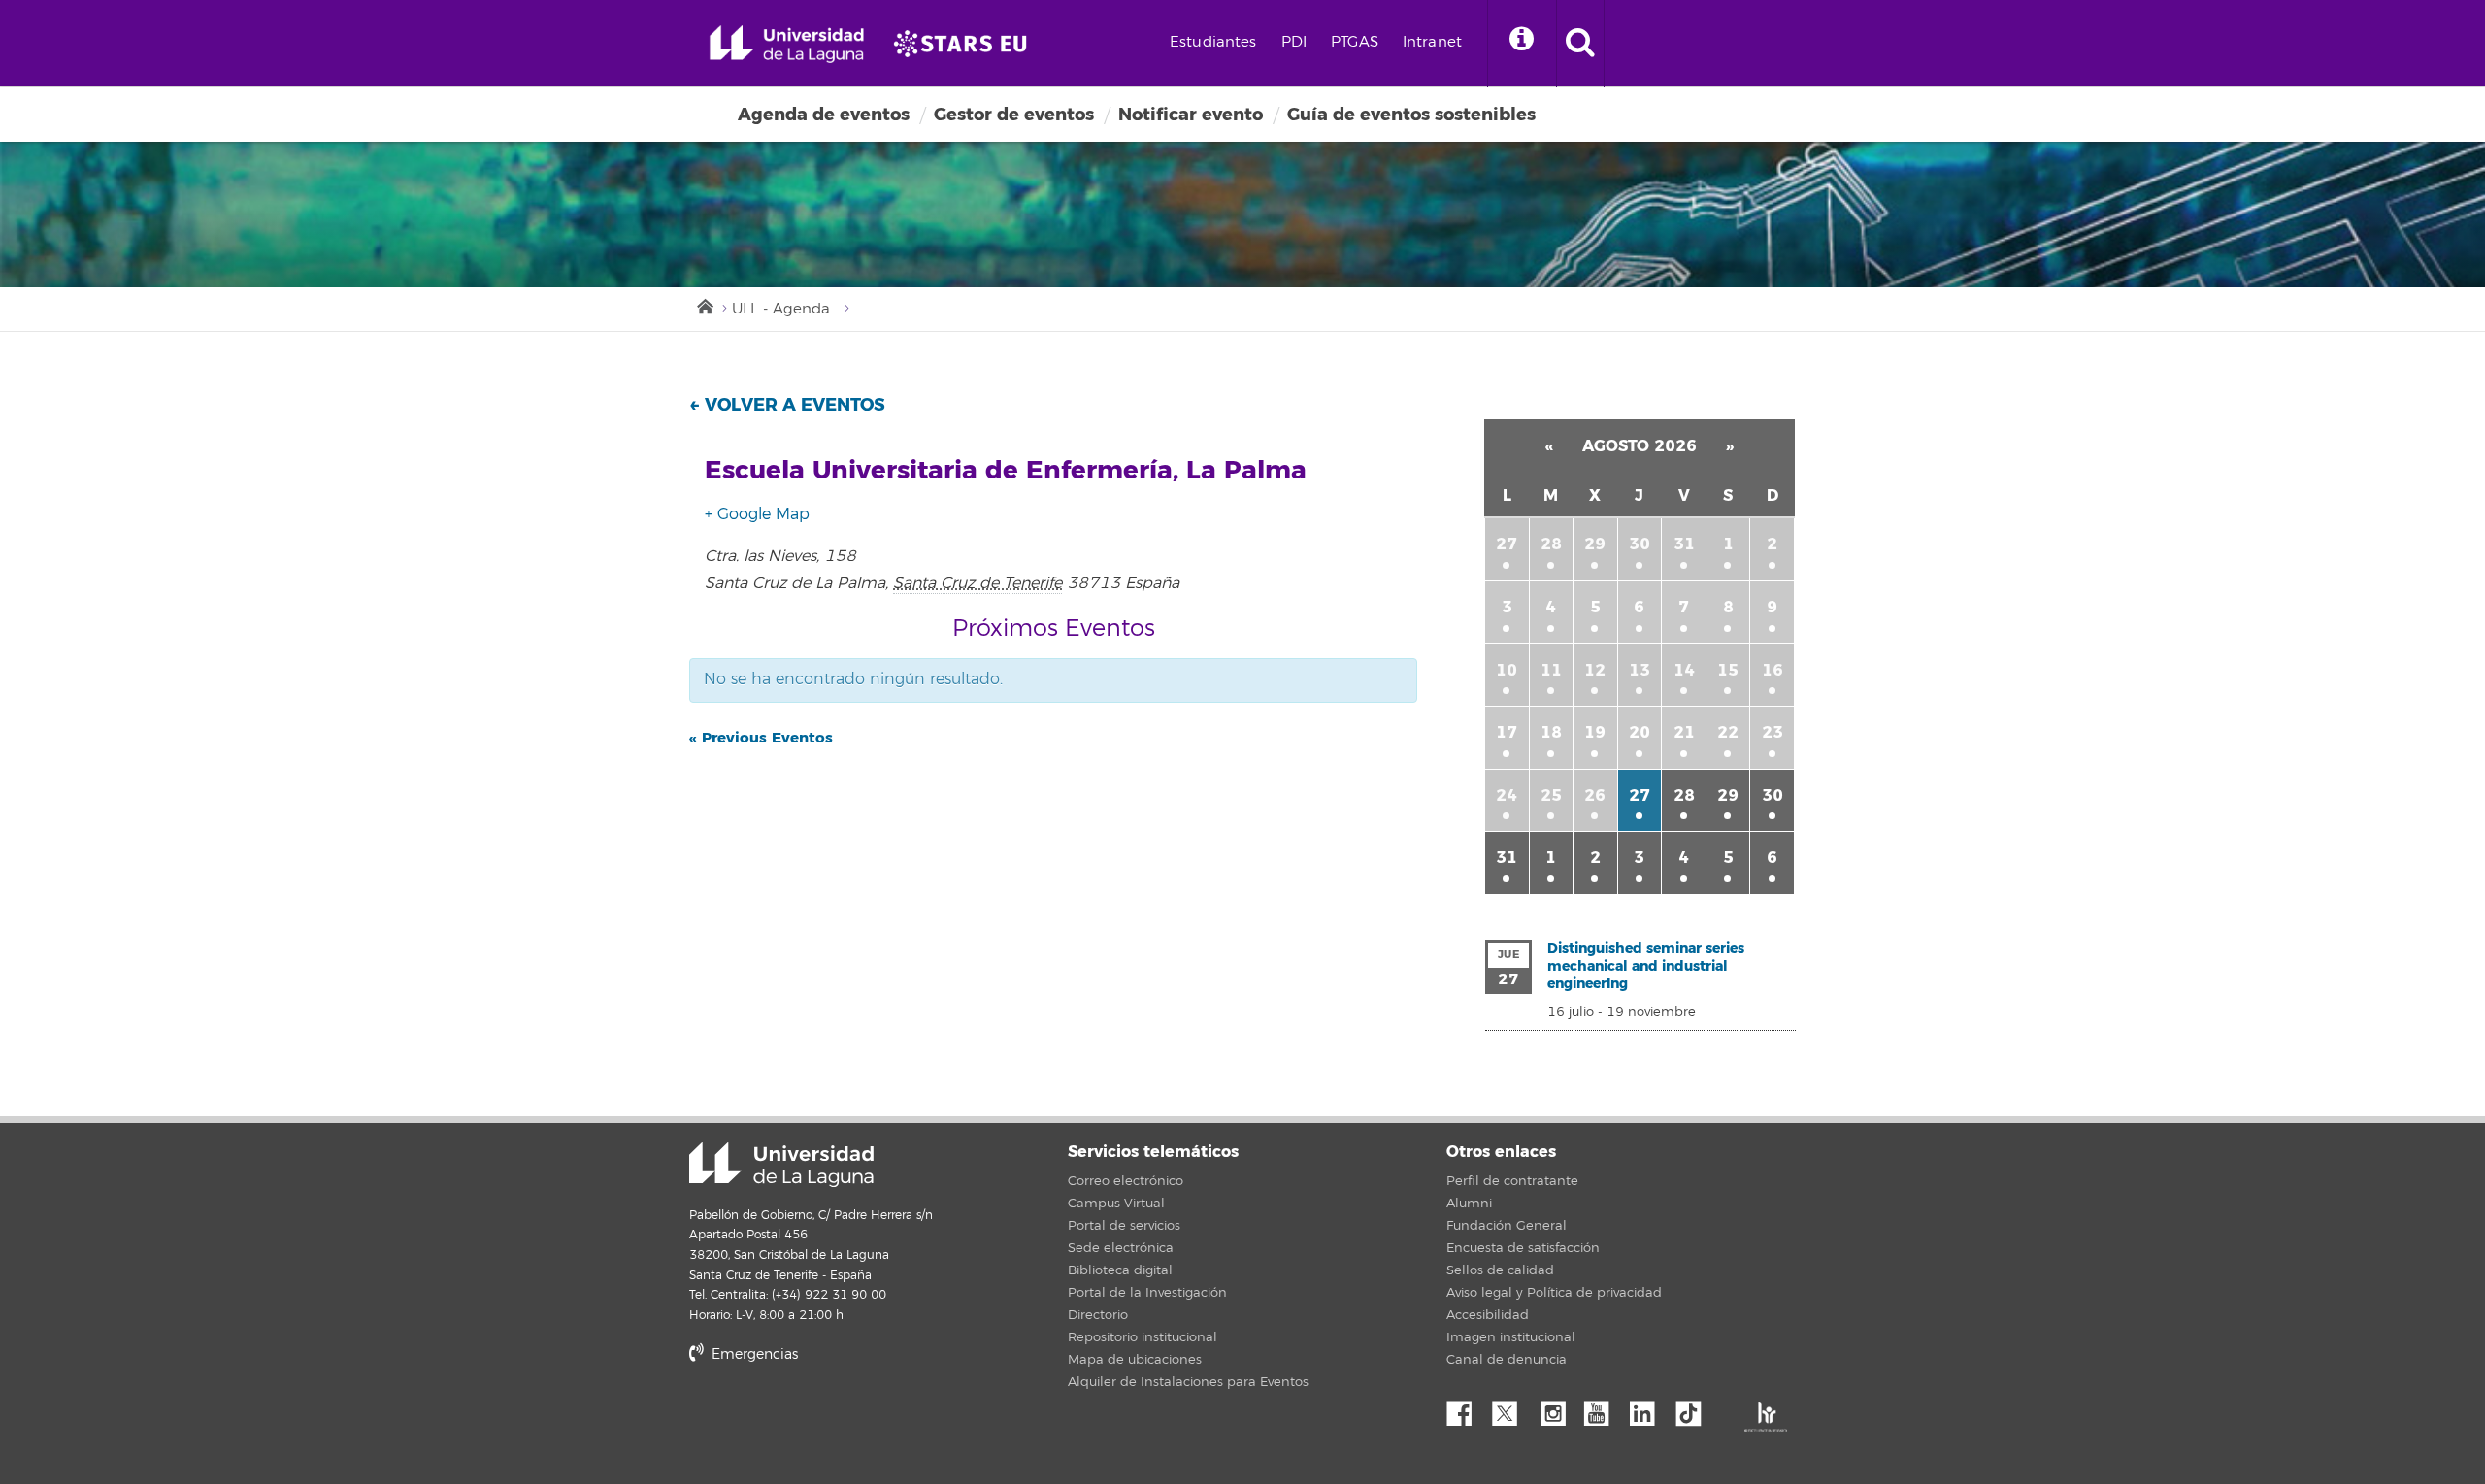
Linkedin (1649, 1408)
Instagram (1558, 1408)
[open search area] (1580, 44)
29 (1595, 544)
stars (835, 1421)
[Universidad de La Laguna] (966, 44)
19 (1595, 732)
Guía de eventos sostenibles (1411, 115)
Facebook (1467, 1408)
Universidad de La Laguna (781, 1165)
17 (1507, 732)
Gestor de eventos (1014, 115)
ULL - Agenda (781, 309)
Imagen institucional (1511, 1337)
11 (1551, 670)
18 (1551, 732)
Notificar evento (1191, 115)
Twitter (1512, 1408)
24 (1507, 795)
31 (1684, 544)
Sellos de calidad (1500, 1270)
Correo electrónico (1126, 1181)
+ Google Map (757, 514)
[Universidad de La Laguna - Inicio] (794, 44)
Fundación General (1507, 1226)
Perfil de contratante (1512, 1181)
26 (1595, 795)
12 (1595, 670)
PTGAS (1355, 42)
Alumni (1469, 1204)
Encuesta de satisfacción (1523, 1248)
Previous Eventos (761, 738)
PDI (1294, 42)
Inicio (704, 305)
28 (1551, 544)
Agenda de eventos (824, 115)
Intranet (1432, 42)
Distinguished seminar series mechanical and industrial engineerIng (1646, 966)
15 (1728, 670)
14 (1684, 670)
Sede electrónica (1121, 1248)
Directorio (1098, 1315)
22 (1728, 732)
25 (1551, 795)
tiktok (1695, 1408)
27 (1507, 544)
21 (1684, 732)
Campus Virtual (1116, 1204)
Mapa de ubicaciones (1135, 1360)
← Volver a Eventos (787, 405)
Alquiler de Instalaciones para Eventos (1188, 1382)
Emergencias (753, 1354)
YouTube (1604, 1408)
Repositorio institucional (1143, 1337)
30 (1640, 544)
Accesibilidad (1488, 1315)
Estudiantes (1213, 42)
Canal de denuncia (1507, 1360)
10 (1507, 670)
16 (1773, 670)
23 (1773, 732)
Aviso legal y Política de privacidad (1554, 1293)
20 (1640, 732)
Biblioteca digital (1120, 1270)
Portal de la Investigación (1147, 1293)
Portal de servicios (1124, 1226)
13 (1640, 670)
